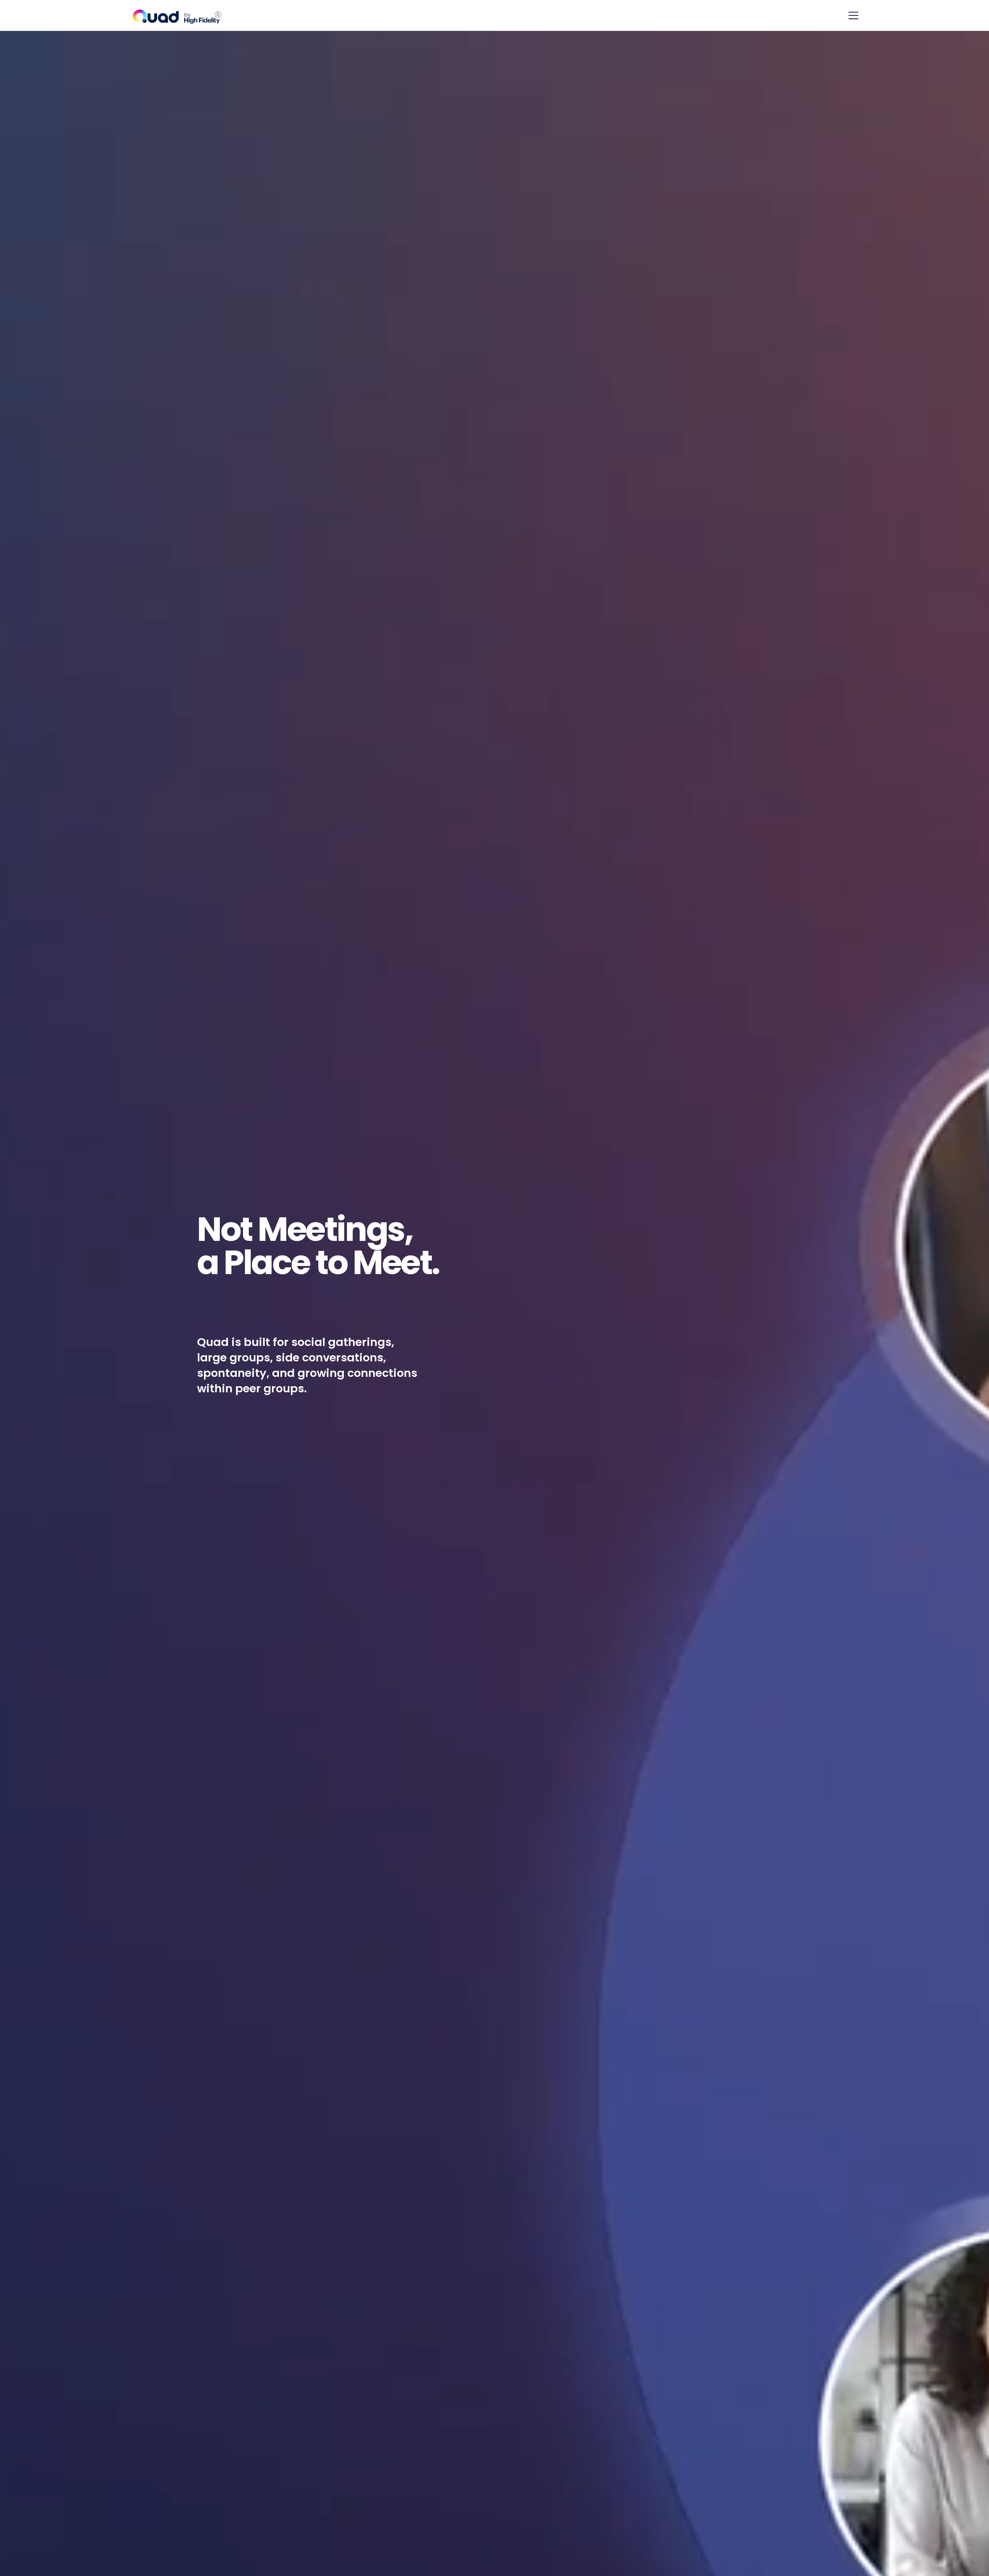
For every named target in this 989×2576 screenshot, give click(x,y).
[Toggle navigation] (853, 15)
